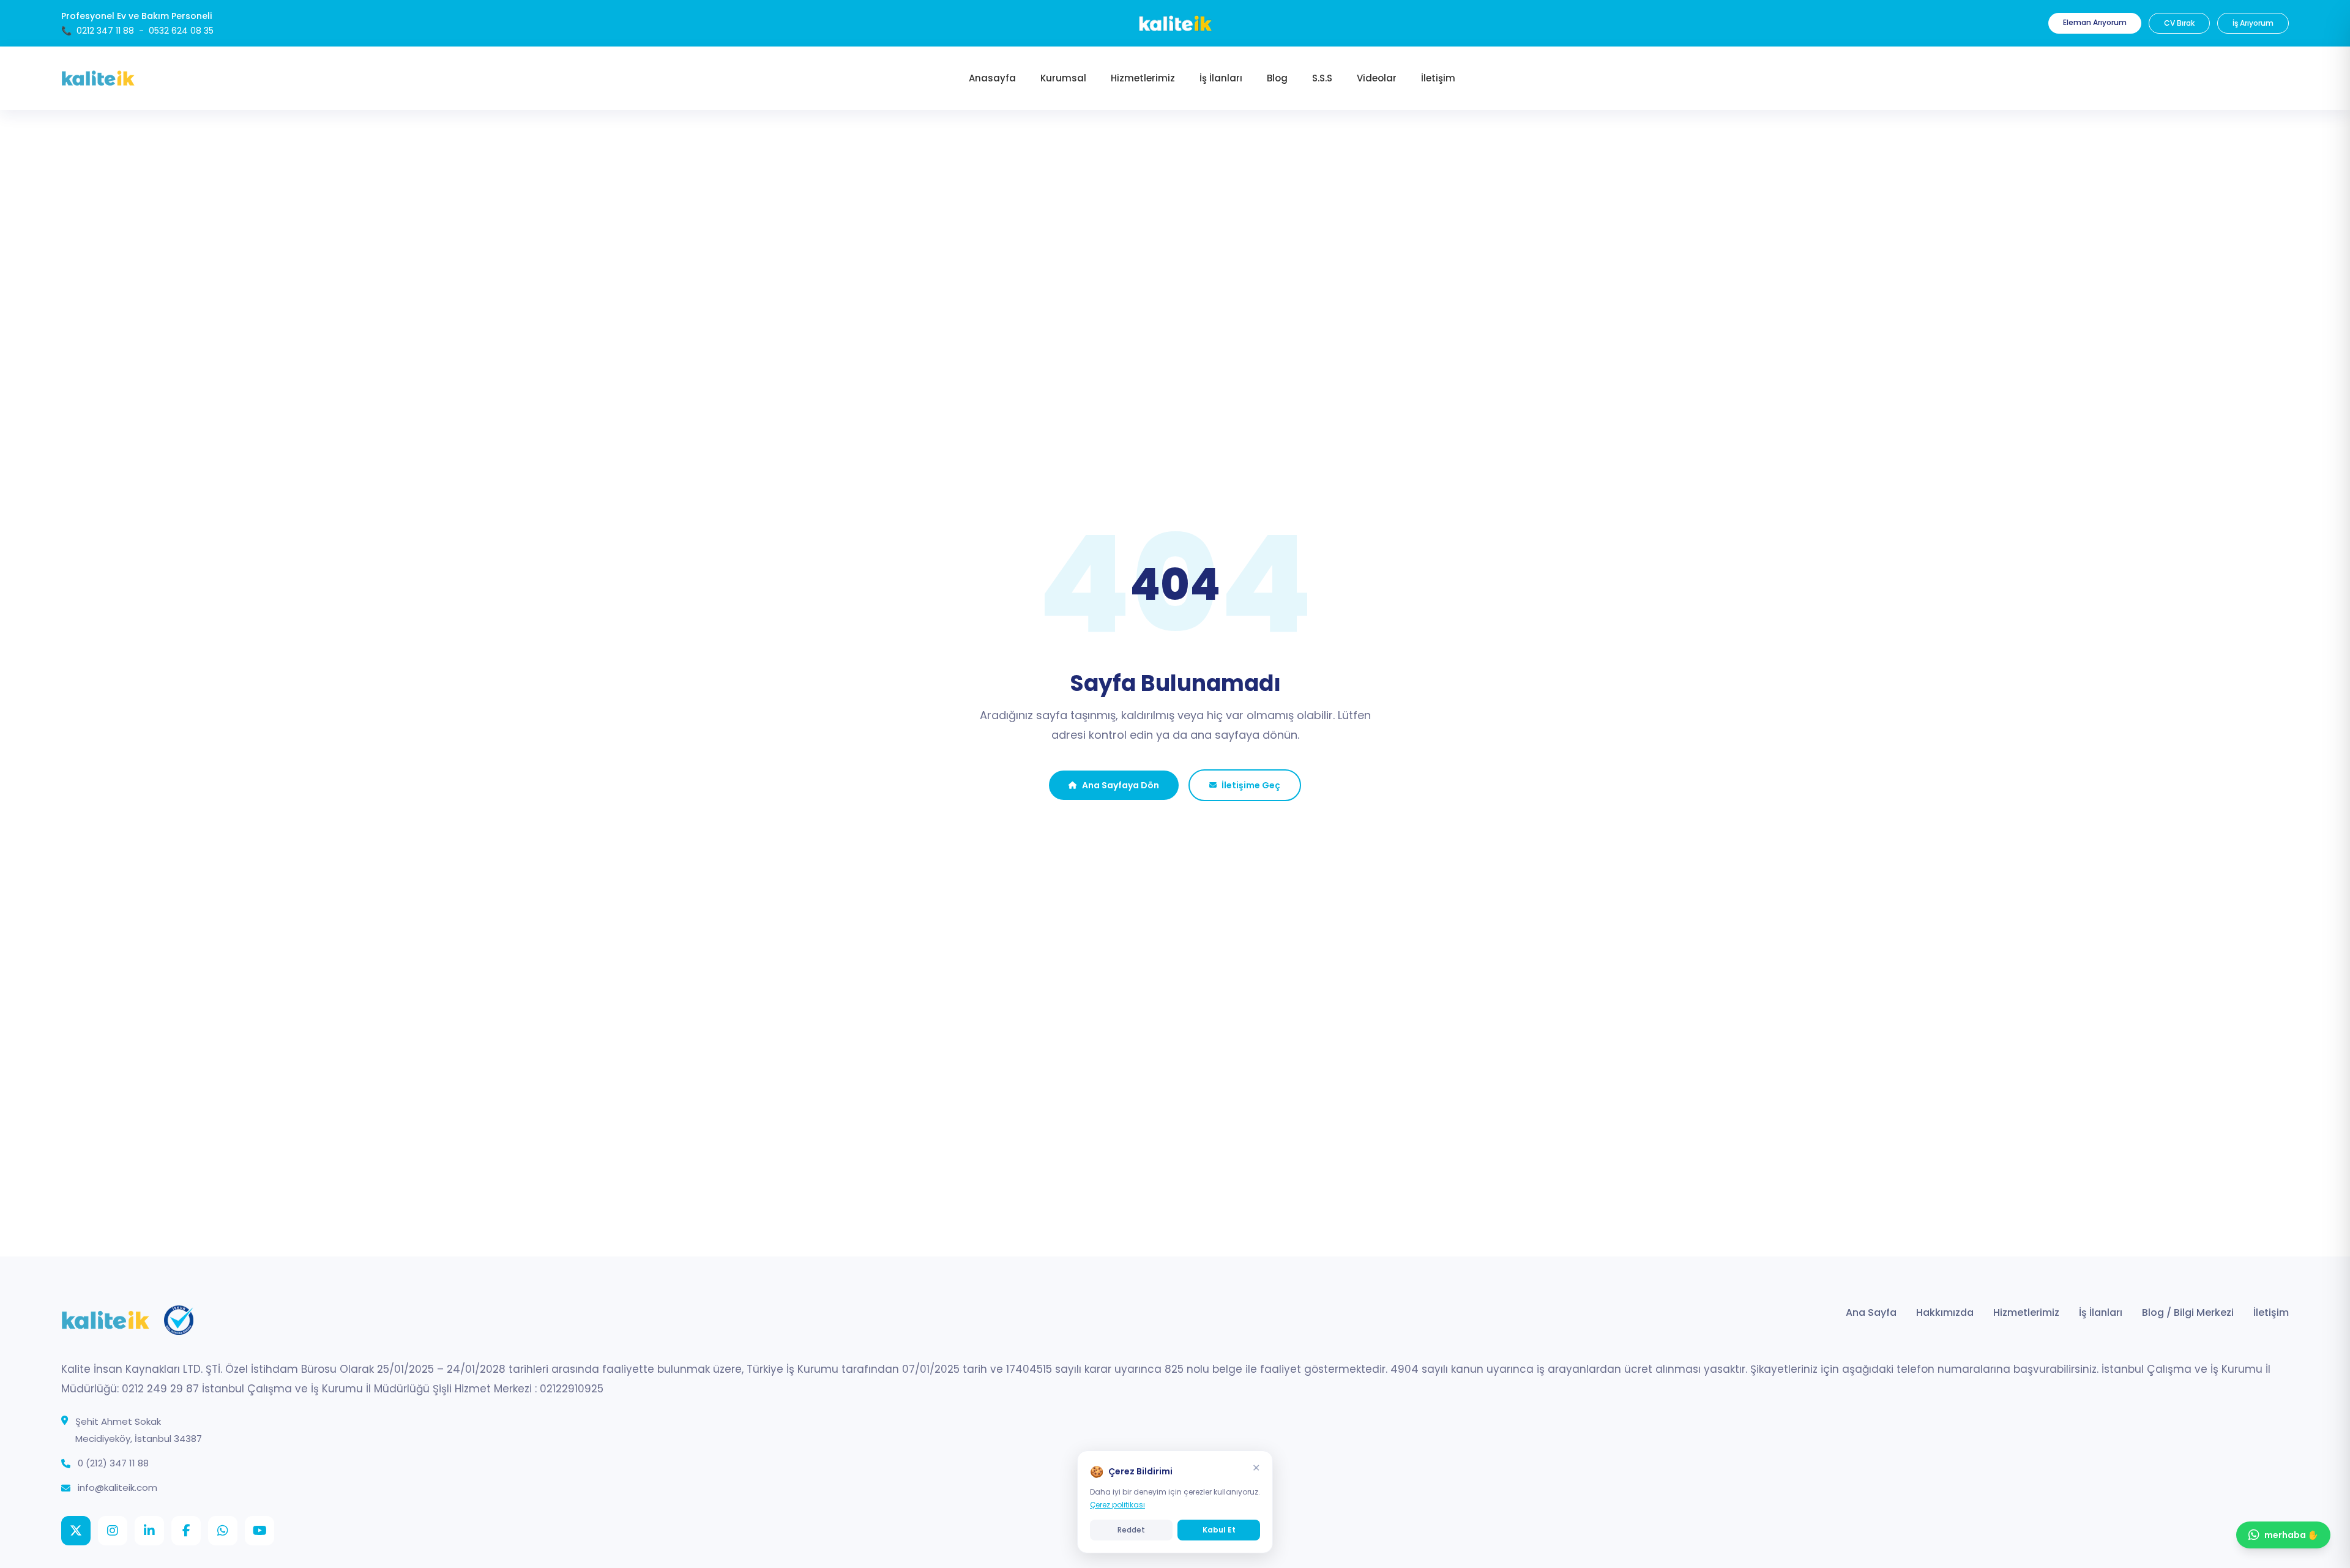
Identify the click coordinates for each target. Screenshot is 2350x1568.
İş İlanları (2101, 1312)
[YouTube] (259, 1531)
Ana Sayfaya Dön (1121, 785)
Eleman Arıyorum (2095, 22)
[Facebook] (186, 1531)
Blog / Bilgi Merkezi (2188, 1312)
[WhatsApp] (223, 1531)
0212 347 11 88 (105, 31)
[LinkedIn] (149, 1531)
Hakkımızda (1945, 1312)
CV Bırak (2179, 23)
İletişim (2271, 1312)
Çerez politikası (1117, 1505)
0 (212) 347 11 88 (113, 1463)
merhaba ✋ (2291, 1535)
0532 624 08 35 (181, 31)
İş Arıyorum (2253, 23)
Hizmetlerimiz (2026, 1312)
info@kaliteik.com (117, 1488)
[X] (76, 1531)
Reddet (1131, 1530)
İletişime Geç (1251, 785)
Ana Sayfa (1871, 1312)
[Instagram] (113, 1531)
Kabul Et (1219, 1530)
